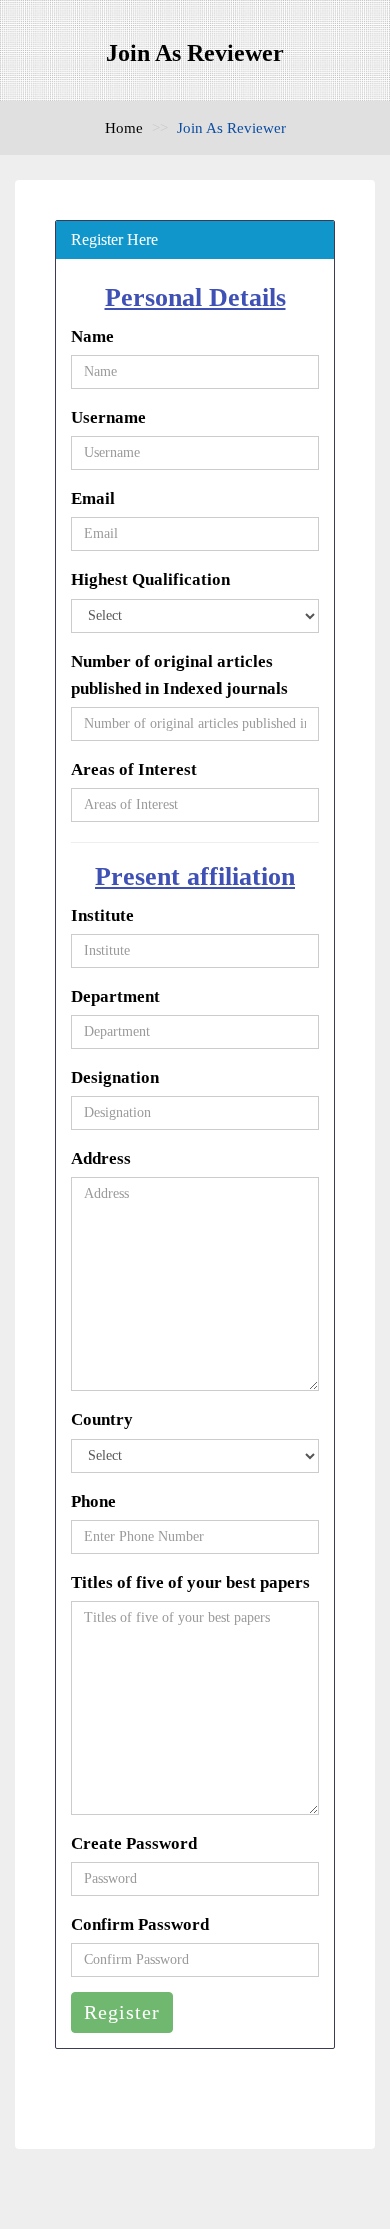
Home (124, 128)
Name (92, 336)
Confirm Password (140, 1924)
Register (122, 2012)
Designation (115, 1077)
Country (102, 1419)
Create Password (134, 1843)
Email (93, 498)
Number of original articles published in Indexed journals (179, 675)
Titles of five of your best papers (190, 1582)
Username (108, 417)
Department (115, 996)
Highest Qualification (150, 579)
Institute (102, 915)
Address (101, 1158)
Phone (93, 1501)
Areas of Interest (134, 769)
